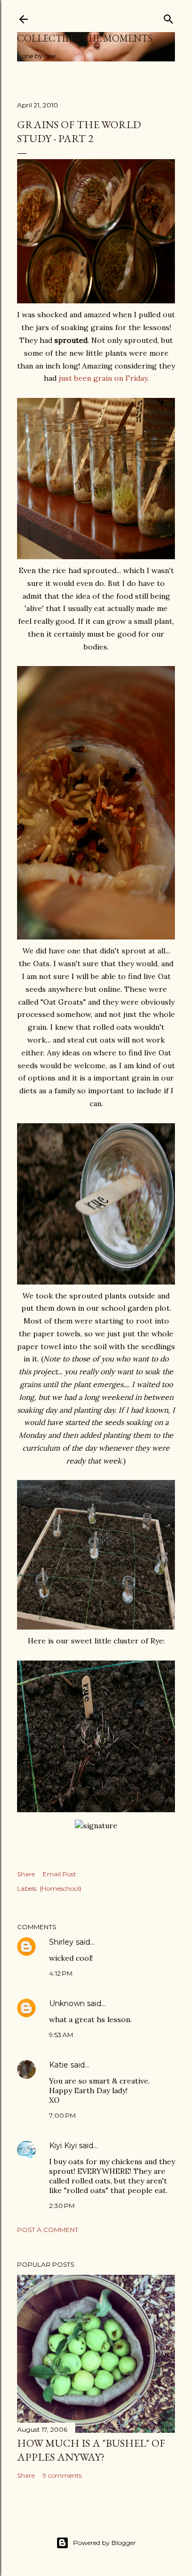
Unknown (67, 2003)
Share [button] (26, 1874)
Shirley (61, 1942)
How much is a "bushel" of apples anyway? (91, 2450)
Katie (59, 2065)
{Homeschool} (61, 1888)
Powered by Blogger (105, 2543)
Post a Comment (48, 2230)
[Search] (169, 17)
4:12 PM (61, 1973)
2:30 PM (62, 2206)
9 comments (62, 2475)
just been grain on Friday (103, 378)
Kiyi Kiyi (63, 2146)
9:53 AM (61, 2035)
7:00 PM (62, 2115)
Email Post (59, 1874)
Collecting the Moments (85, 38)
